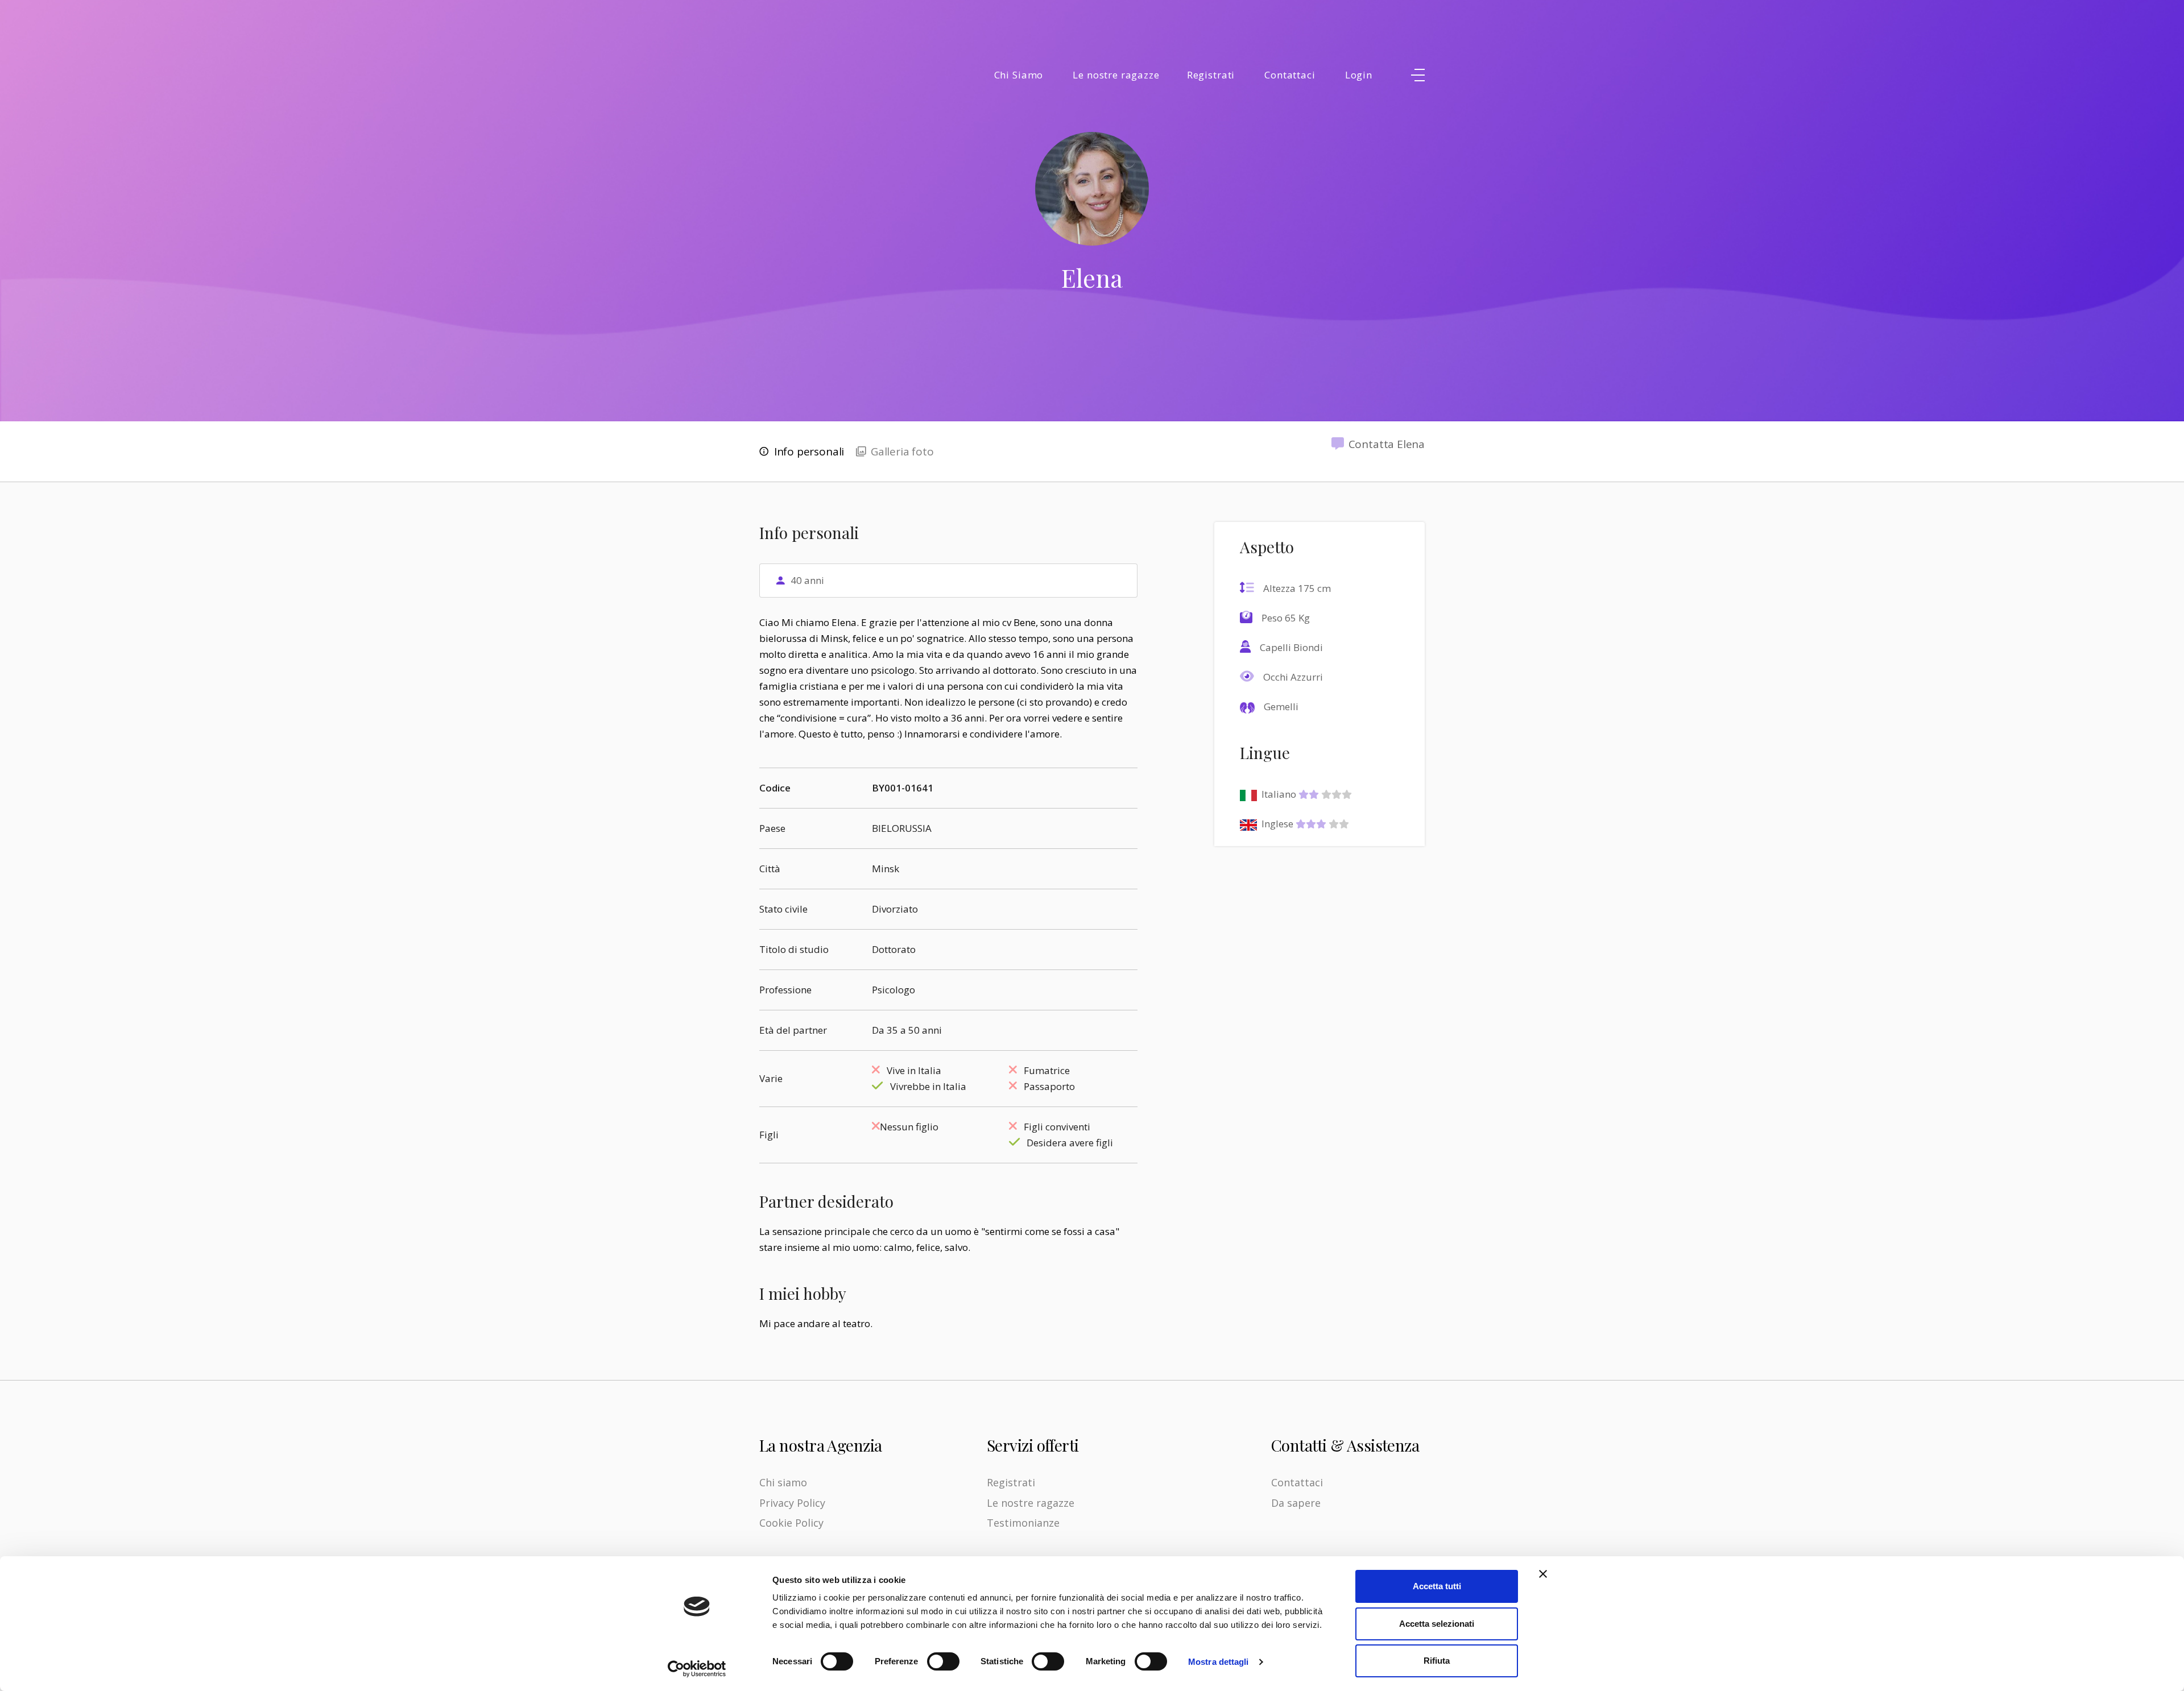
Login (1359, 75)
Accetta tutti (1437, 1586)
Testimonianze (1023, 1523)
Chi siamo (783, 1482)
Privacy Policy (792, 1503)
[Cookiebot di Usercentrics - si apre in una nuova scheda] (697, 1669)
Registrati (1211, 75)
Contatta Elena (1387, 444)
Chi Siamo (1019, 75)
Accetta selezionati (1437, 1624)
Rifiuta (1437, 1661)
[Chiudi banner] (1543, 1574)
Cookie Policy (791, 1523)
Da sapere (1296, 1503)
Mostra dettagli (1219, 1662)
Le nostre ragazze (1116, 75)
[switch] (943, 1661)
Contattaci (1290, 75)
